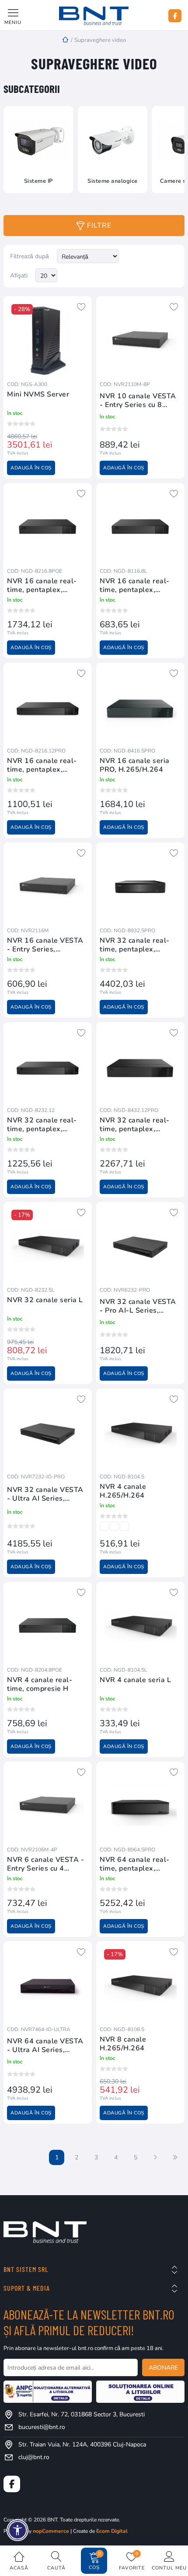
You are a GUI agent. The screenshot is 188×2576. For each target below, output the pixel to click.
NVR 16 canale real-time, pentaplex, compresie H (42, 585)
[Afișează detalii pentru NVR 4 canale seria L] (140, 1626)
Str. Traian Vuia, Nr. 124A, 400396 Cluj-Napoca (82, 2444)
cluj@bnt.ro (34, 2457)
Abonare (163, 2368)
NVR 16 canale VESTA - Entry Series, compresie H (45, 945)
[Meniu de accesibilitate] (17, 2530)
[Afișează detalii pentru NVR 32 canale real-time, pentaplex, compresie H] (140, 886)
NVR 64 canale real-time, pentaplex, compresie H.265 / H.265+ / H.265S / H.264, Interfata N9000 (140, 1864)
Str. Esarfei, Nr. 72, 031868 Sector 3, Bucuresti (82, 2414)
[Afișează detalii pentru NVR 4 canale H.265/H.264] (140, 1433)
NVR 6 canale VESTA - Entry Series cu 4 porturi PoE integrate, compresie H (45, 1864)
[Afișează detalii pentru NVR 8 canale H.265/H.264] (140, 1985)
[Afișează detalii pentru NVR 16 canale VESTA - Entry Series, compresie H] (48, 886)
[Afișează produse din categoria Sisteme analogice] (113, 141)
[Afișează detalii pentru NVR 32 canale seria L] (48, 1246)
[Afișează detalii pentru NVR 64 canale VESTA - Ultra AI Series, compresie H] (48, 1985)
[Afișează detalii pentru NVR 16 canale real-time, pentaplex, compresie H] (48, 527)
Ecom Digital (112, 2531)
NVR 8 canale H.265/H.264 (123, 2044)
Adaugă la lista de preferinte (81, 307)
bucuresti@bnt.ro (42, 2427)
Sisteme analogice (113, 181)
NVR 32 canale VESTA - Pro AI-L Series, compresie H (138, 1306)
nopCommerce (51, 2531)
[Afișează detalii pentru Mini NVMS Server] (48, 340)
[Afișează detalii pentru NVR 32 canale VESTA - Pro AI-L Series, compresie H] (140, 1246)
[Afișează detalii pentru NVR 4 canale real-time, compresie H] (48, 1626)
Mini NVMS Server (38, 395)
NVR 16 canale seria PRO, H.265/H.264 (135, 765)
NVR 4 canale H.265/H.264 (123, 1491)
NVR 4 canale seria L (135, 1680)
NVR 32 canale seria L (45, 1300)
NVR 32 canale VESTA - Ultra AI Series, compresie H (45, 1494)
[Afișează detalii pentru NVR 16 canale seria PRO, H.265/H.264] (140, 707)
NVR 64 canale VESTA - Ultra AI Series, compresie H (45, 2046)
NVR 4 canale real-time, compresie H (40, 1684)
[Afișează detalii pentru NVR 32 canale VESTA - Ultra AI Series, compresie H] (48, 1433)
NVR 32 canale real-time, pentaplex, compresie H (135, 945)
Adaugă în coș (31, 468)
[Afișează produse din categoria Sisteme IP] (38, 141)
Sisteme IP (38, 181)
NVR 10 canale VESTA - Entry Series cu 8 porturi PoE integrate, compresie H (138, 400)
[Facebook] (175, 16)
